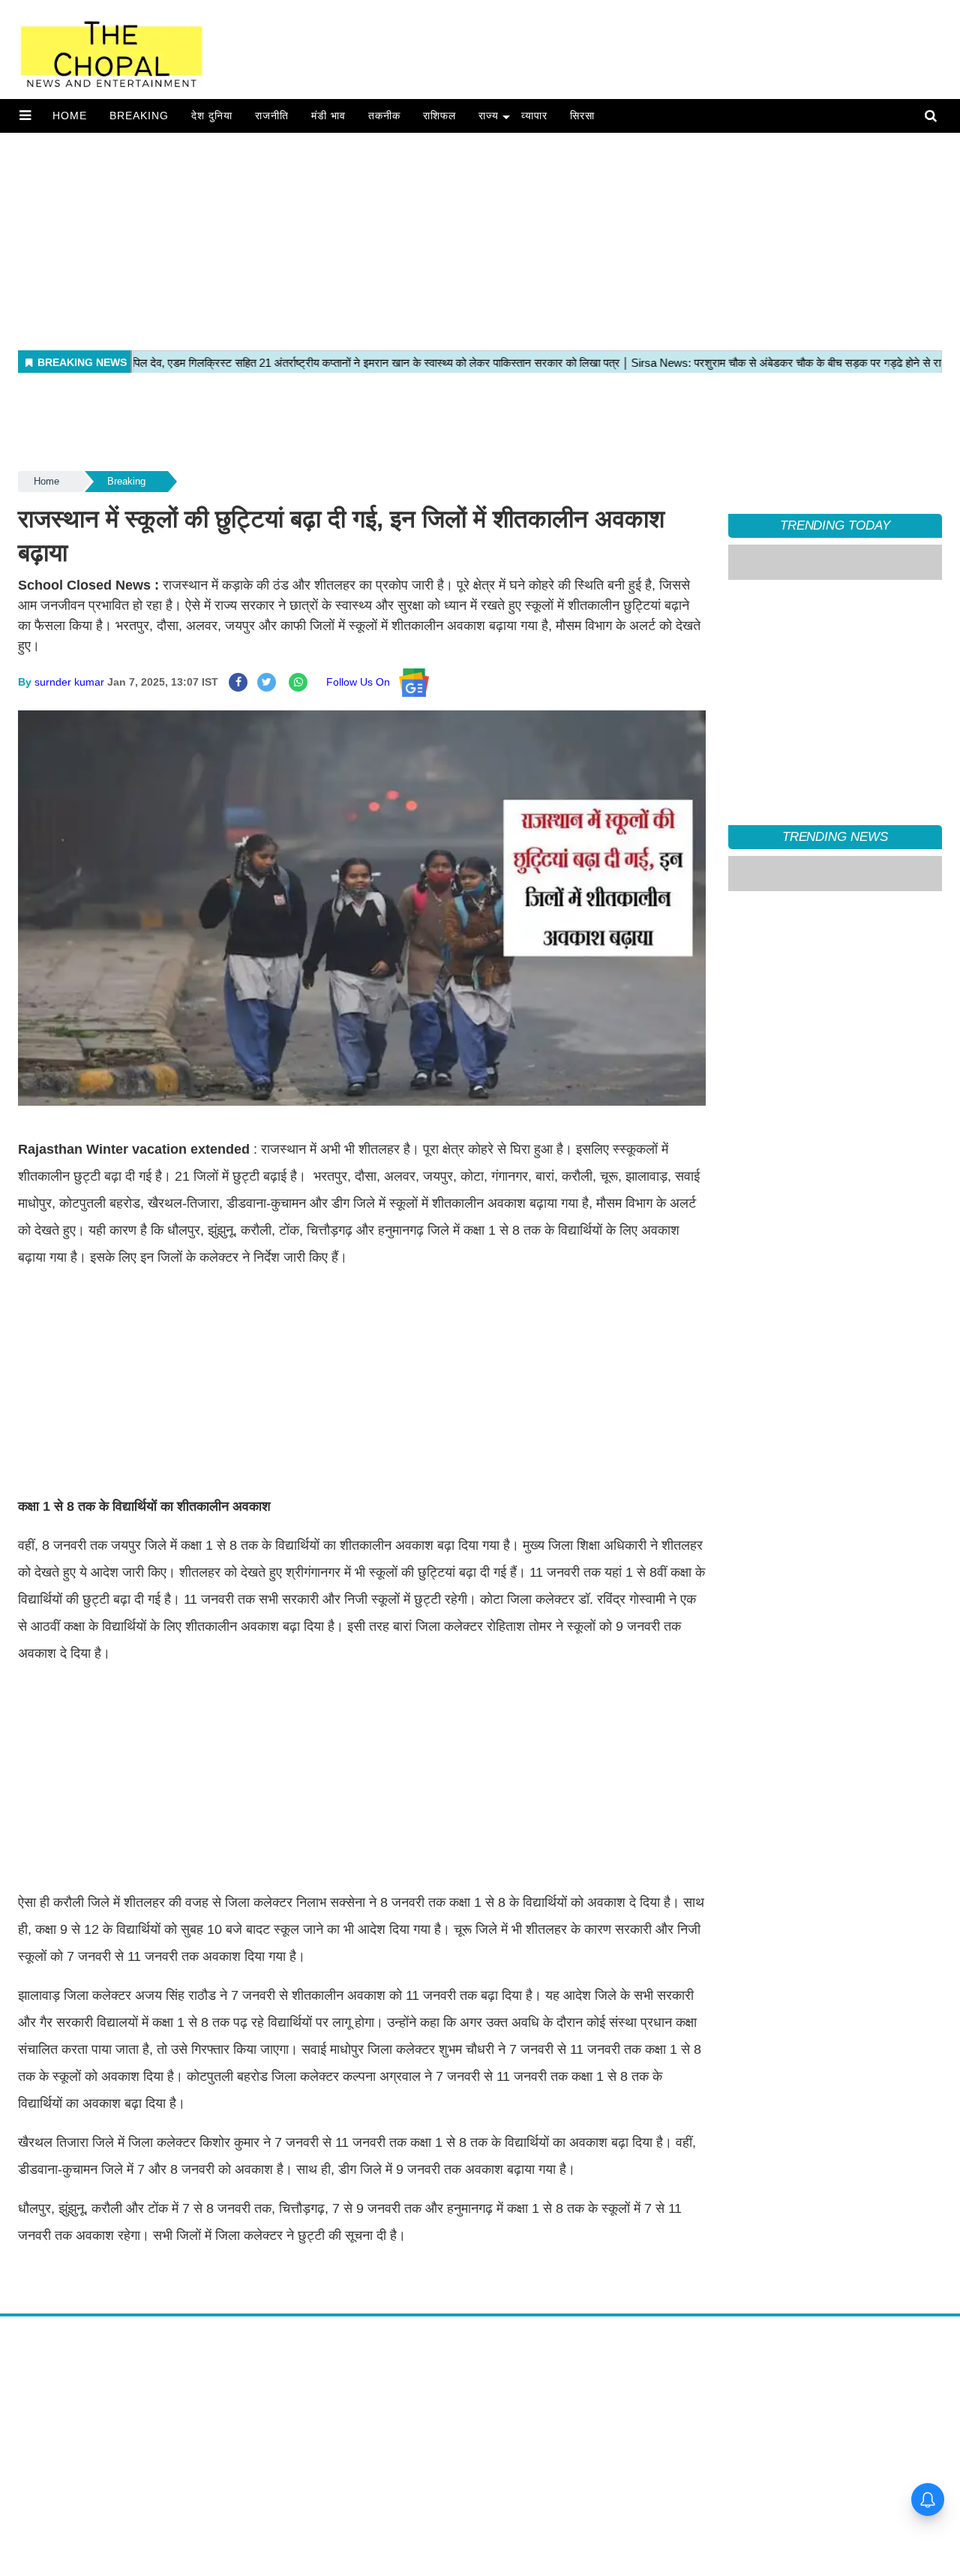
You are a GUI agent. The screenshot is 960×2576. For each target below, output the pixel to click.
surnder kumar (69, 682)
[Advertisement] (450, 238)
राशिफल (439, 116)
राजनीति (272, 116)
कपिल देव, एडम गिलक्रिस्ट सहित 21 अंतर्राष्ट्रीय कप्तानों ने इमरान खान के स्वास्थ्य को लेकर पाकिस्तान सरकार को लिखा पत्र (833, 1037)
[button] (25, 116)
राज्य (489, 116)
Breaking (139, 116)
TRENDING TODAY (835, 525)
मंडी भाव (328, 116)
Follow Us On (363, 682)
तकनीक (384, 116)
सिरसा (582, 116)
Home (70, 116)
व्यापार (534, 116)
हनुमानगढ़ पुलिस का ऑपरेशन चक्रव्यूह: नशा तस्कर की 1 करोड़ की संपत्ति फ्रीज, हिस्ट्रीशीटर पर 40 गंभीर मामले (830, 1105)
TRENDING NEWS (835, 837)
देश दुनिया (212, 116)
